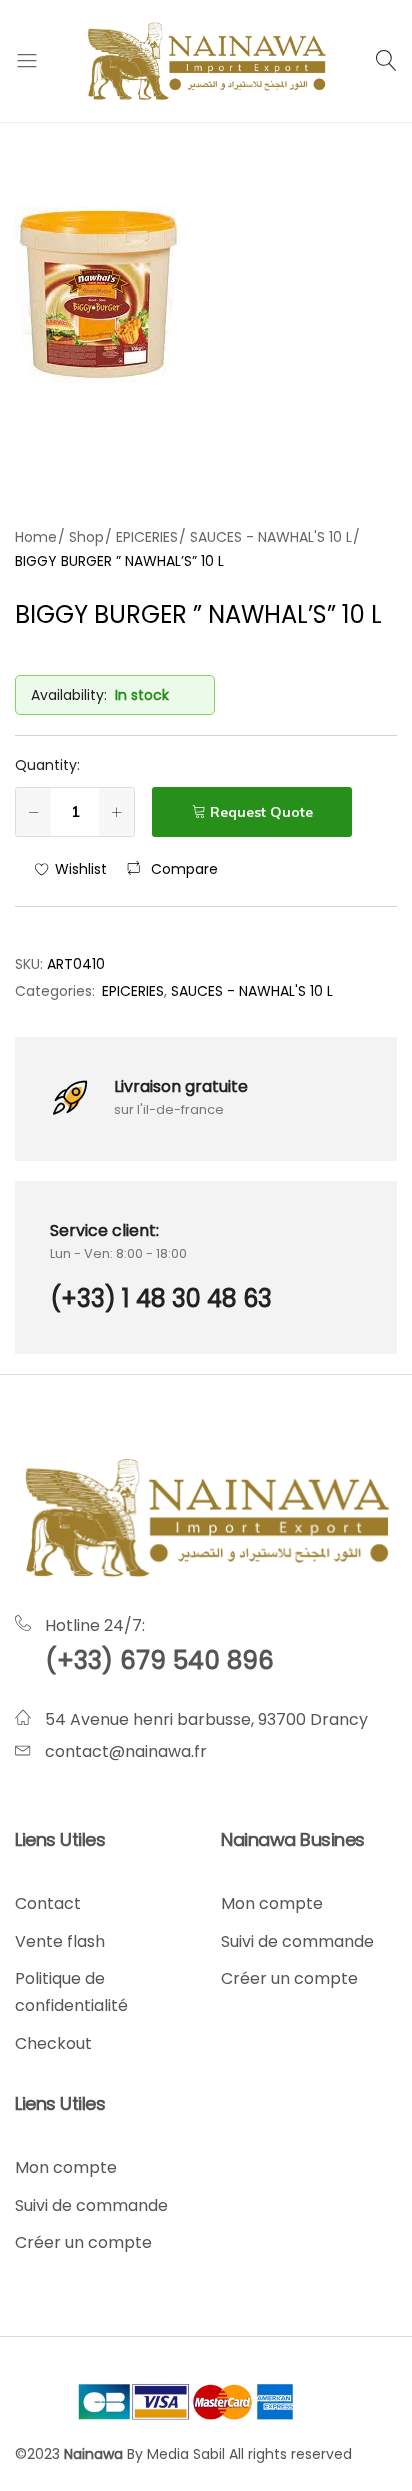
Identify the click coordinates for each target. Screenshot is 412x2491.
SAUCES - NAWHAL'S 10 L (252, 991)
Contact (48, 1903)
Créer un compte (289, 1978)
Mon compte (272, 1903)
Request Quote (261, 812)
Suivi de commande (297, 1941)
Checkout (53, 2043)
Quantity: (47, 765)
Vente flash (60, 1941)
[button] (172, 869)
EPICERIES (133, 991)
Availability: (69, 695)
